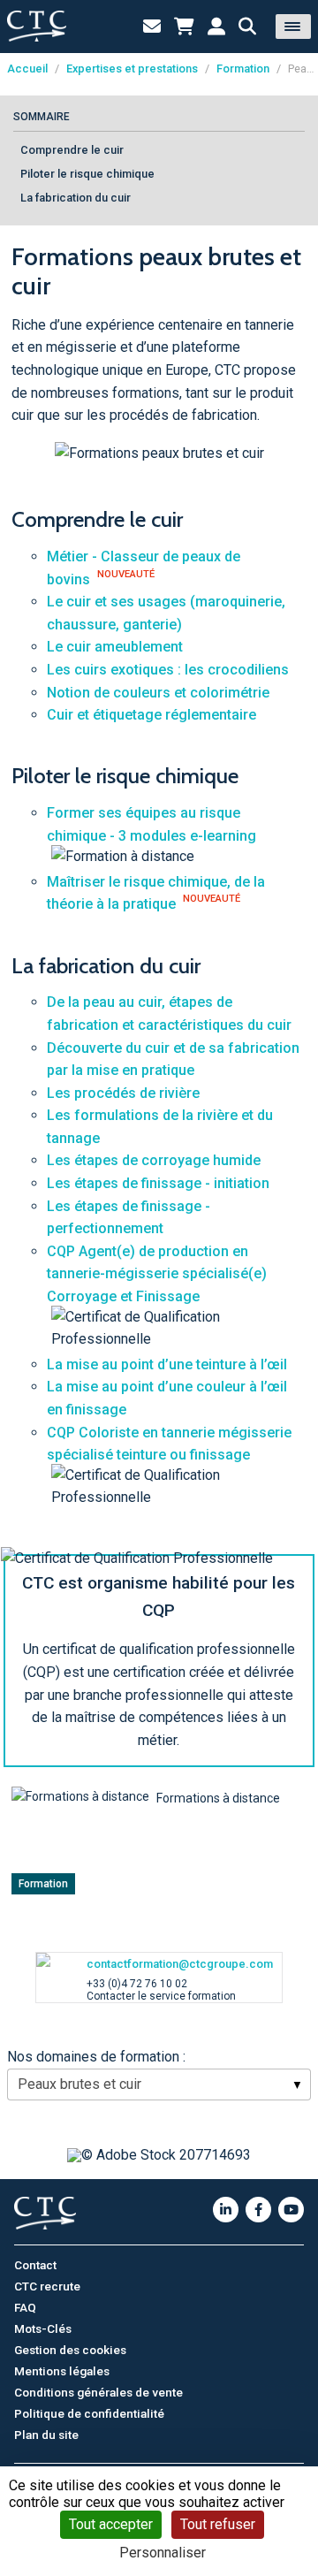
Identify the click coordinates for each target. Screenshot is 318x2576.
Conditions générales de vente (98, 2392)
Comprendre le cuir (72, 150)
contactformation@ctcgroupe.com (180, 1964)
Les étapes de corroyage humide (154, 1160)
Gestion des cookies (70, 2350)
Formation (243, 69)
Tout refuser (218, 2524)
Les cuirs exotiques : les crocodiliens (168, 670)
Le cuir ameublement (115, 647)
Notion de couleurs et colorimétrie (158, 693)
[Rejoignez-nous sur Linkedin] (226, 2210)
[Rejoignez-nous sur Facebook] (258, 2210)
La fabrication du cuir (76, 198)
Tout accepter (111, 2524)
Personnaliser (163, 2553)
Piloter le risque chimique (87, 174)
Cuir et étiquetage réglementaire (151, 715)
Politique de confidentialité (89, 2413)
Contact (35, 2265)
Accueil (27, 69)
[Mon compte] (216, 27)
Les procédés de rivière (123, 1093)
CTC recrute (47, 2286)
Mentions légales (62, 2371)
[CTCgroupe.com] (37, 26)
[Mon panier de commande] (184, 27)
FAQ (25, 2307)
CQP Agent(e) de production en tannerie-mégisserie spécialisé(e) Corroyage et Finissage (157, 1274)
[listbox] (159, 2084)
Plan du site (46, 2435)
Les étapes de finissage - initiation (158, 1183)
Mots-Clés (43, 2328)
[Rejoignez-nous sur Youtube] (291, 2210)
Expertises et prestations (132, 69)
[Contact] (152, 27)
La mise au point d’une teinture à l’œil (167, 1364)
